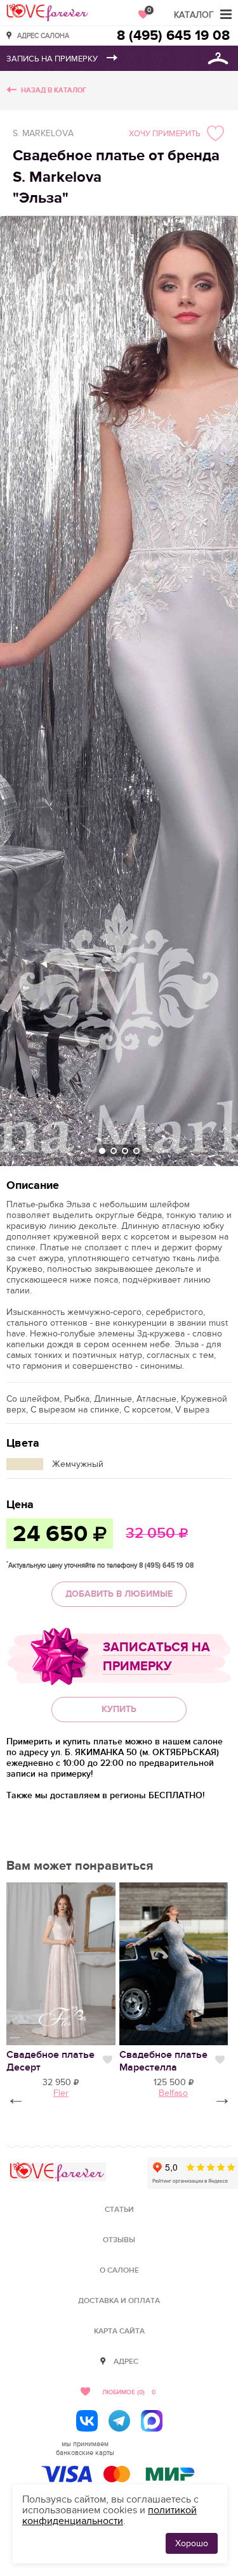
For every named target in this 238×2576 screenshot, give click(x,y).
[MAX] (152, 2421)
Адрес (126, 2362)
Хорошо (192, 2543)
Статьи (119, 2210)
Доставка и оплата (119, 2301)
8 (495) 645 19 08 (173, 36)
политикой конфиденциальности (109, 2516)
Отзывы (119, 2240)
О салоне (119, 2270)
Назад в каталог (54, 90)
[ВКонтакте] (87, 2421)
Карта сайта (119, 2331)
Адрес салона (43, 35)
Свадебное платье (163, 2061)
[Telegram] (119, 2421)
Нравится (108, 2060)
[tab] (102, 1151)
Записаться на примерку (156, 1657)
